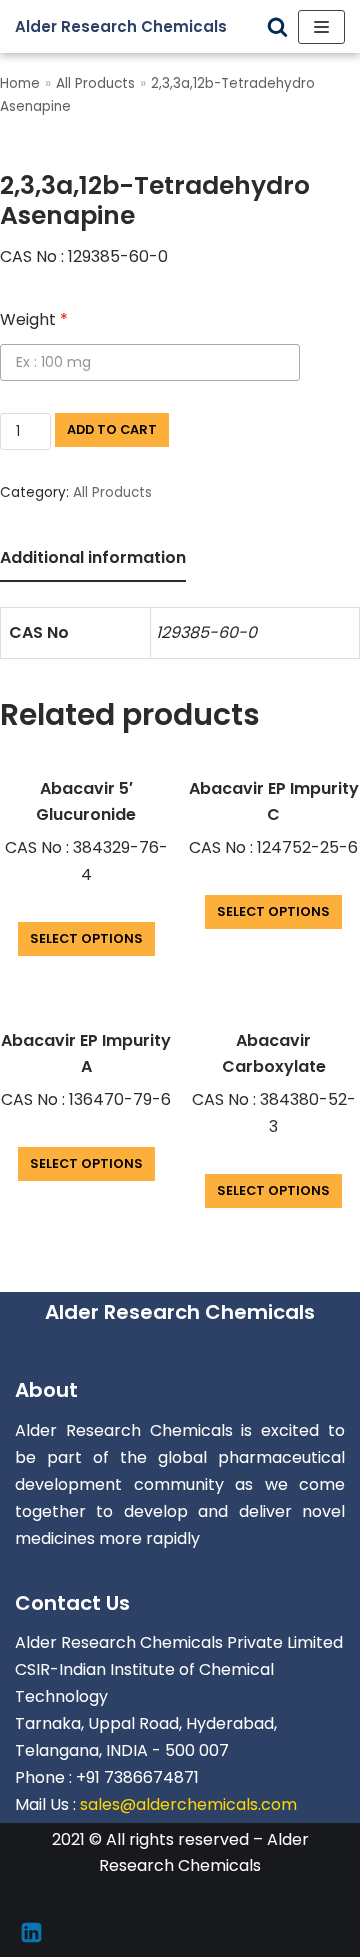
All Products (95, 83)
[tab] (93, 559)
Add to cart (112, 429)
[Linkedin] (31, 1932)
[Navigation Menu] (321, 27)
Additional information (93, 557)
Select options (86, 938)
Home (20, 83)
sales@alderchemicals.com (188, 1804)
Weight (34, 319)
